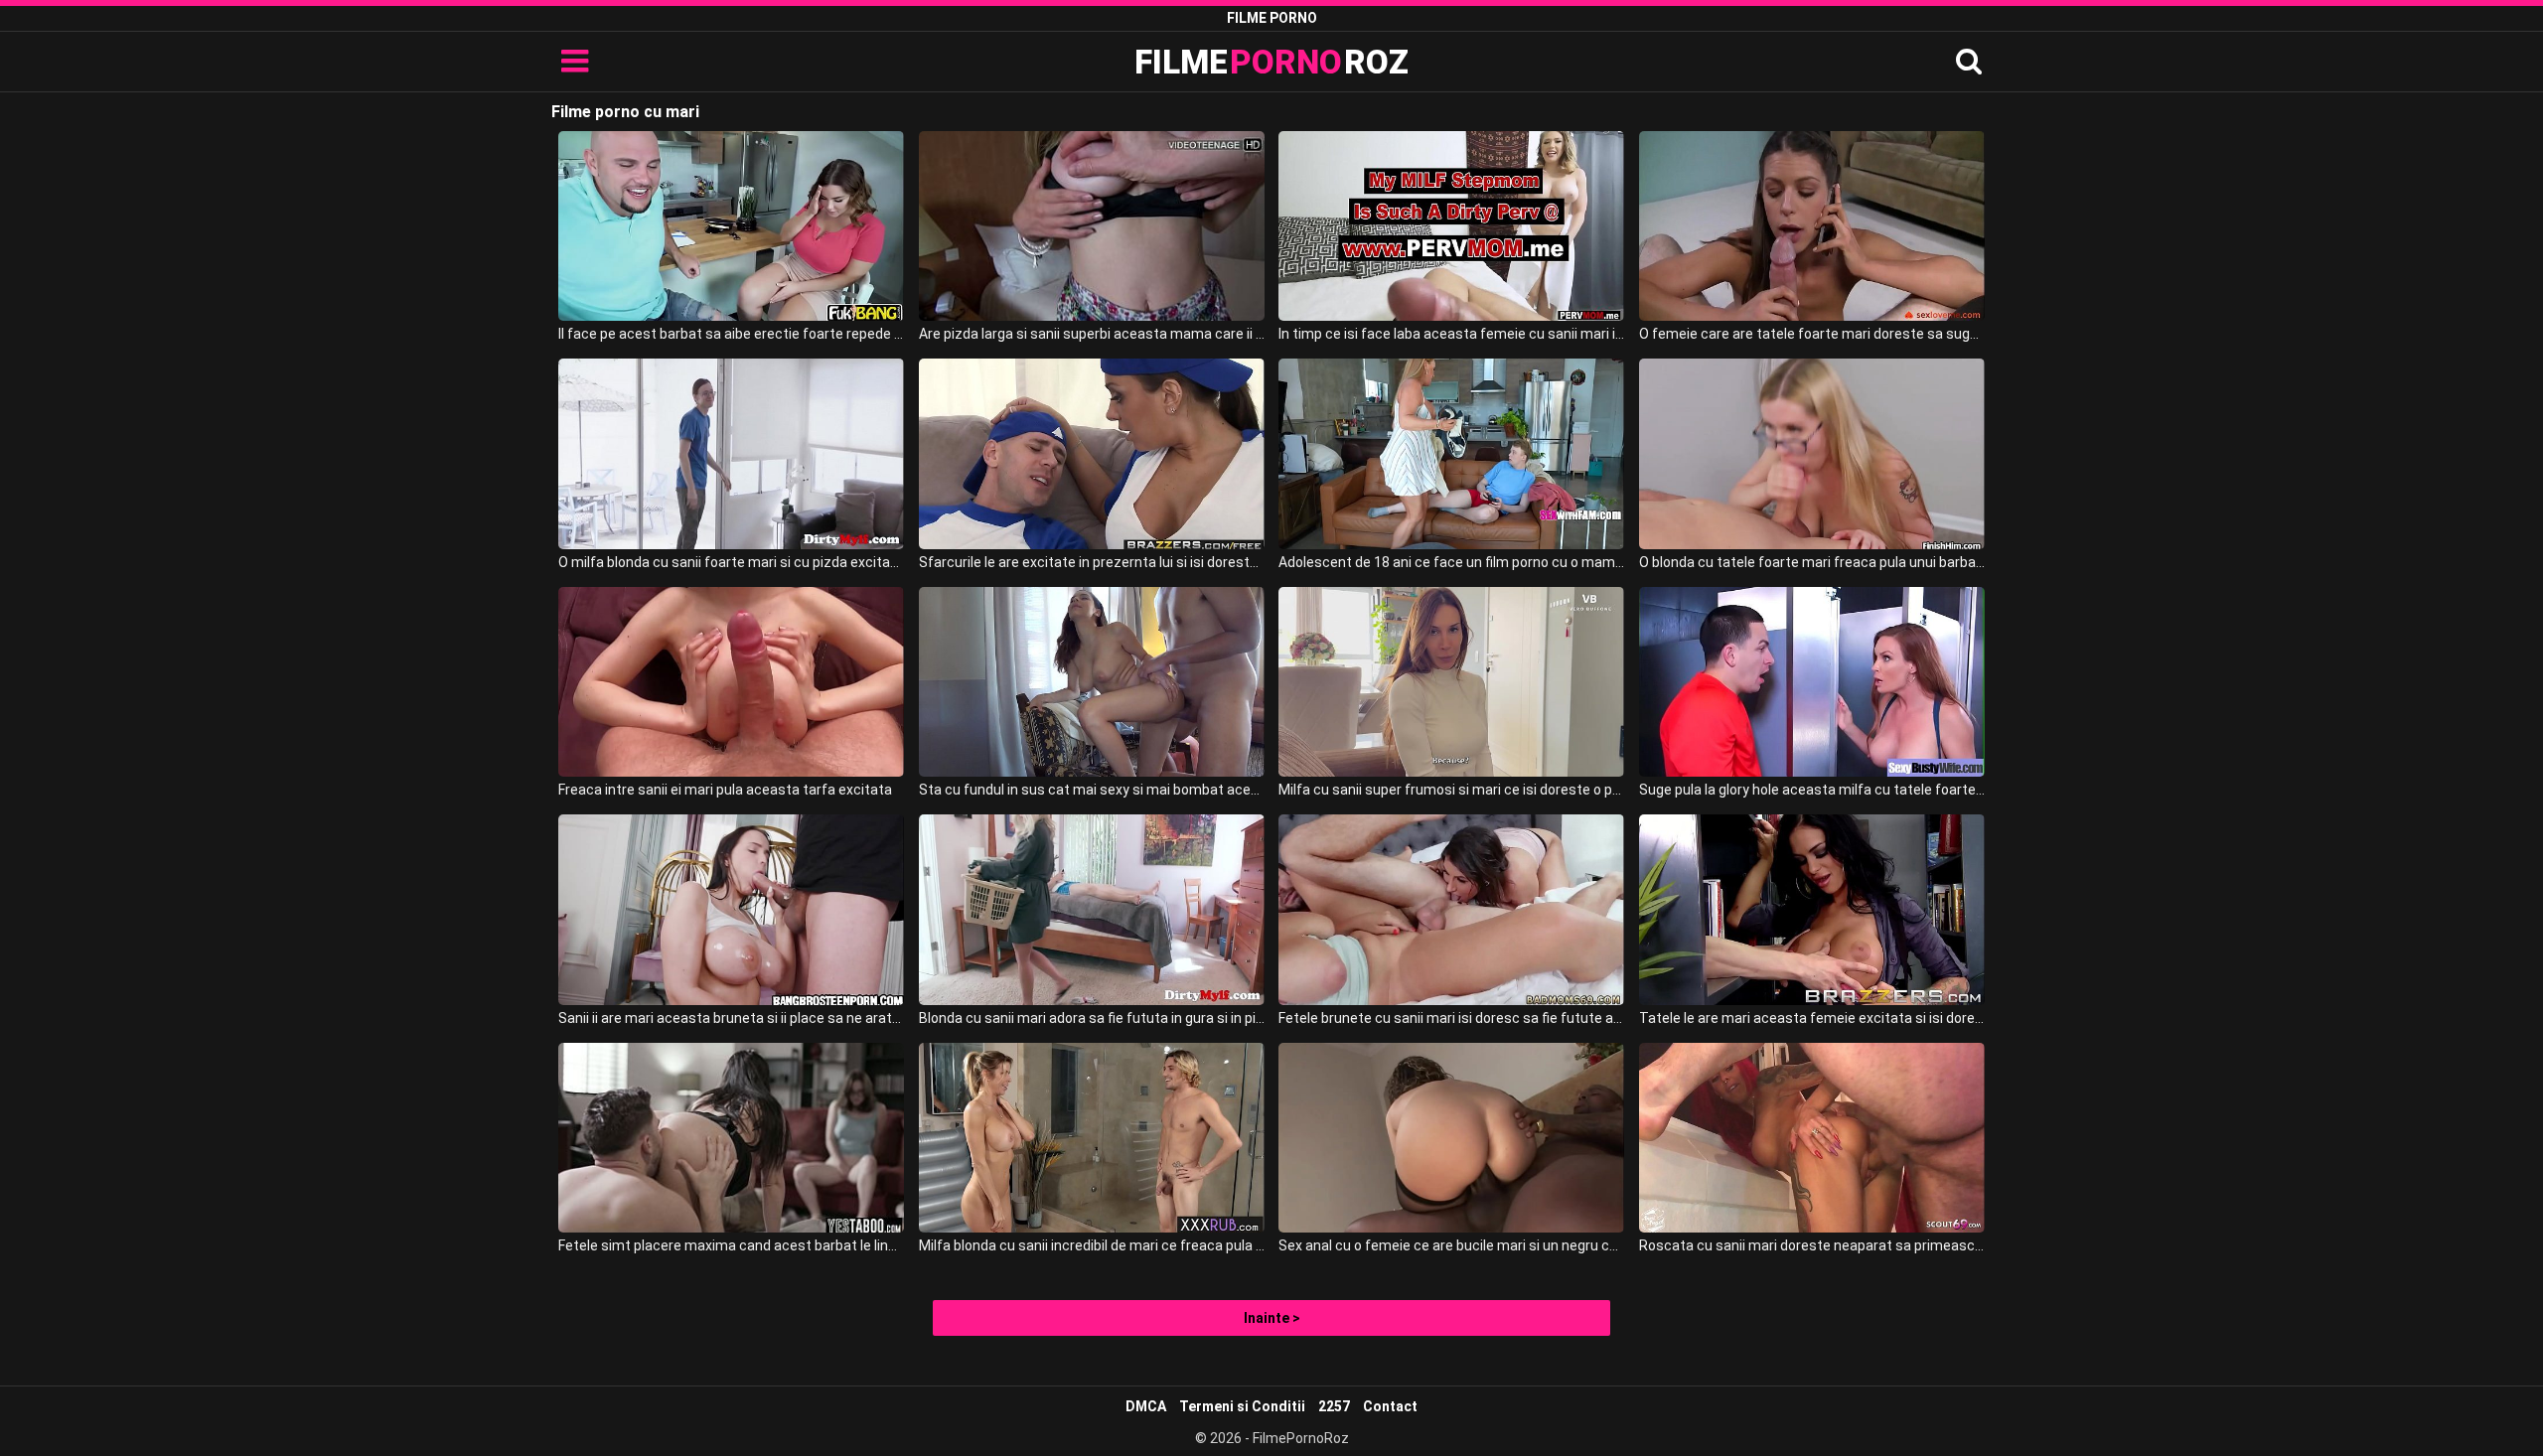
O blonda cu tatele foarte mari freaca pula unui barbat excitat (1812, 562)
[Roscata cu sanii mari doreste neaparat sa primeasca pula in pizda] (1812, 1138)
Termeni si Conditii (1242, 1406)
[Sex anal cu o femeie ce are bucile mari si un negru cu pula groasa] (1451, 1138)
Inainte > (1272, 1318)
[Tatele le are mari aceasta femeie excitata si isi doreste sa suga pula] (1812, 909)
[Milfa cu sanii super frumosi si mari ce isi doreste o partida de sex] (1451, 682)
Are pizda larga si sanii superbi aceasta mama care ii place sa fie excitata (1092, 334)
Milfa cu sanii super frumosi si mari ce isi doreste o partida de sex (1451, 790)
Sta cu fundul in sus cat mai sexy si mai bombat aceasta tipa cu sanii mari (1092, 790)
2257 (1334, 1406)
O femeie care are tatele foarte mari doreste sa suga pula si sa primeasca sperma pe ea (1812, 334)
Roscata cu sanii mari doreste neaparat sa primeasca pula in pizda (1812, 1245)
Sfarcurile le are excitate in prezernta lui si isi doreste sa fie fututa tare (1092, 562)
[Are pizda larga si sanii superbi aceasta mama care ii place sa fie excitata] (1092, 226)
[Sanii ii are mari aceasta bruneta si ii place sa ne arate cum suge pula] (731, 909)
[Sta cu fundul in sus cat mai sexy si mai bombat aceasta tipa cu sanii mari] (1092, 682)
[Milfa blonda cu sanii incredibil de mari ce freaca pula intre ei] (1092, 1138)
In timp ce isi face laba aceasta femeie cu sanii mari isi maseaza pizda (1451, 334)
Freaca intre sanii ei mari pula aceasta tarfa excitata (725, 790)
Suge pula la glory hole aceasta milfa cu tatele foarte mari (1812, 790)
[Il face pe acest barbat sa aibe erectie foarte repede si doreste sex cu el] (731, 226)
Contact (1390, 1406)
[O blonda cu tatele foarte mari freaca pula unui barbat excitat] (1812, 453)
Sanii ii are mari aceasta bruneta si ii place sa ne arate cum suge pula (731, 1018)
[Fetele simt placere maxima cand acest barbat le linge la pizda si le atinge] (731, 1138)
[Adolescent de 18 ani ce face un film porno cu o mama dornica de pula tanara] (1451, 453)
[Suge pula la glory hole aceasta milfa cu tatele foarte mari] (1812, 682)
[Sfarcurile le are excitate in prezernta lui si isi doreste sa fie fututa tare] (1092, 453)
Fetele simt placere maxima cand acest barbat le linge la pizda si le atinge (731, 1245)
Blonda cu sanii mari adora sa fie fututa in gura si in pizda (1092, 1018)
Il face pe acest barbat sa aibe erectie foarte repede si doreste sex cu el (731, 334)
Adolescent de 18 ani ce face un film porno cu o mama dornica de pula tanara (1451, 562)
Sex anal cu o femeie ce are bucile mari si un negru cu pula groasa (1451, 1245)
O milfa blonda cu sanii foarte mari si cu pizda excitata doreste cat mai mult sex (731, 562)
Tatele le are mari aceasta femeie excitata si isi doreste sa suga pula (1812, 1018)
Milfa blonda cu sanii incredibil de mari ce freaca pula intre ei (1092, 1245)
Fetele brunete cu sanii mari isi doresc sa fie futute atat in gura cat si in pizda (1451, 1018)
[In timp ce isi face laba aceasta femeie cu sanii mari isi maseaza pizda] (1451, 226)
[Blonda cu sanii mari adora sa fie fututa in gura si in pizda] (1092, 909)
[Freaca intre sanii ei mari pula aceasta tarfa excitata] (731, 682)
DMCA (1146, 1406)
